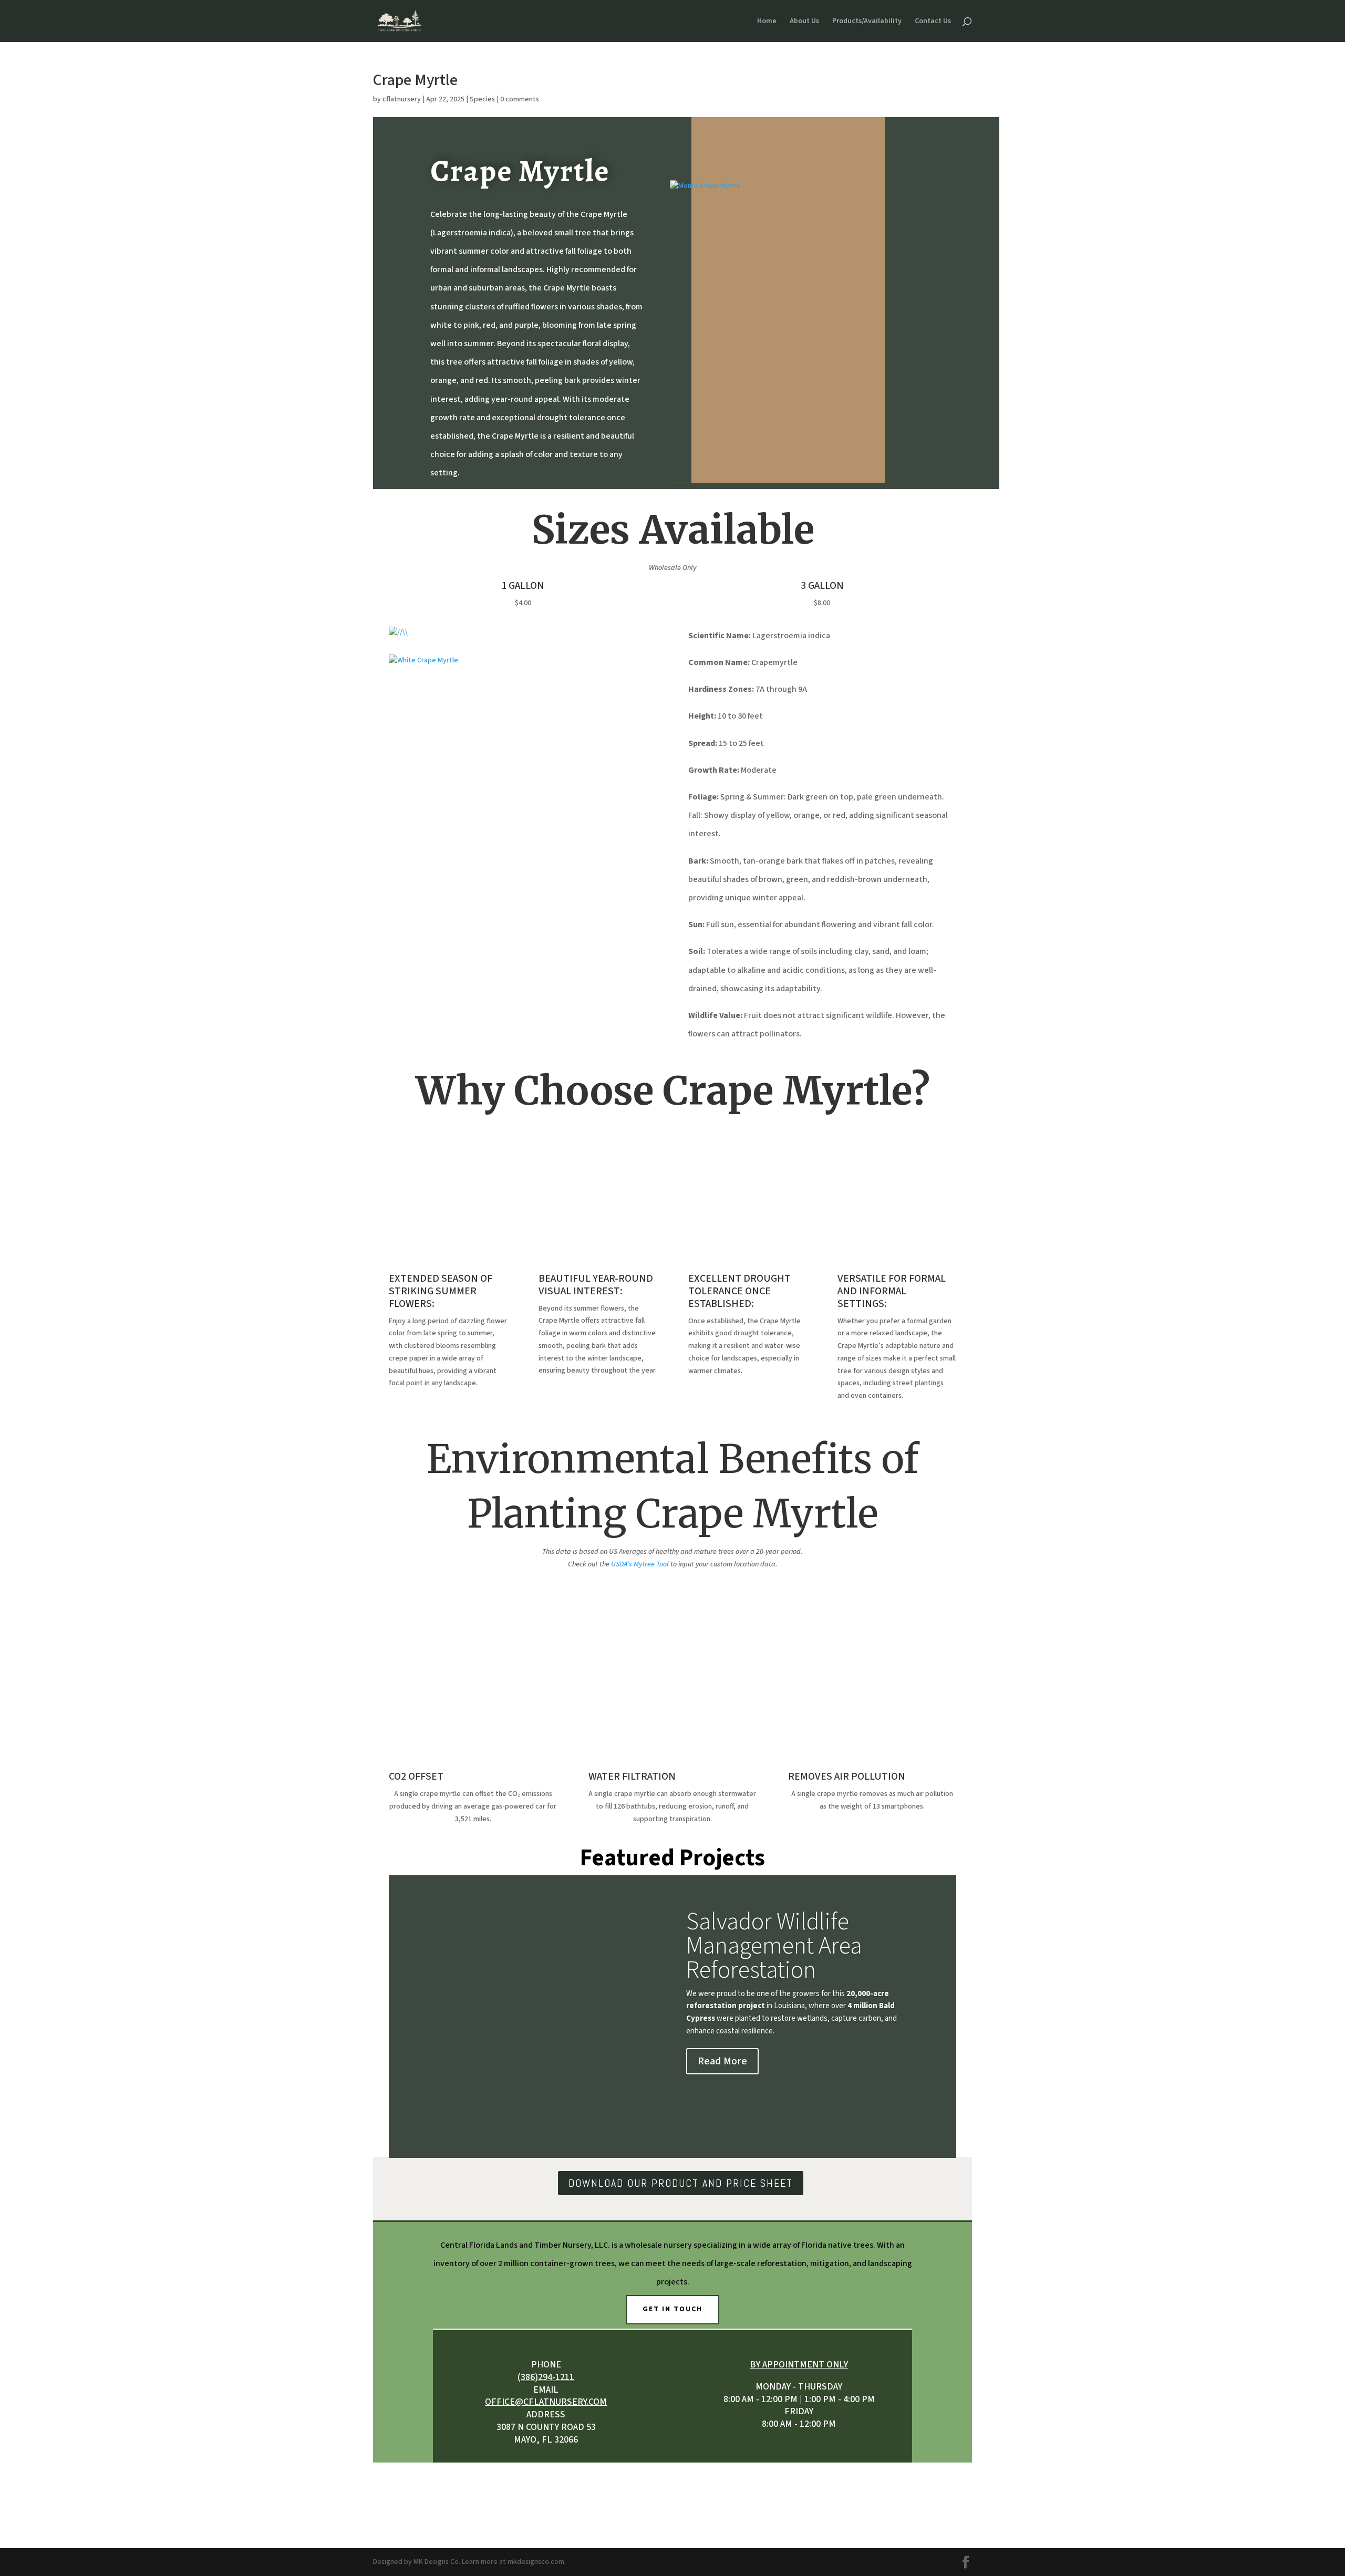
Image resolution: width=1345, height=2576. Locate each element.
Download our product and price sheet (681, 2183)
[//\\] (398, 632)
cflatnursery (402, 99)
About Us (804, 22)
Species (482, 99)
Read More (722, 2061)
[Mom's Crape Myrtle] (705, 186)
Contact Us (933, 22)
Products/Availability (867, 22)
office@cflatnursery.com (546, 2402)
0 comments (520, 99)
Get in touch (672, 2309)
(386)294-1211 (546, 2377)
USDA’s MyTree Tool (640, 1564)
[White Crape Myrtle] (423, 660)
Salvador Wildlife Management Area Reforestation (774, 1946)
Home (767, 22)
